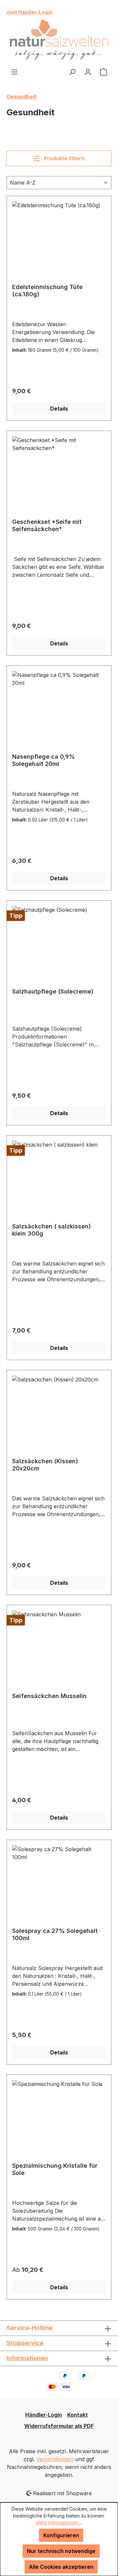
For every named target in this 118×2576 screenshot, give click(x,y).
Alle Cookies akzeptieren (61, 2567)
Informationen (27, 2358)
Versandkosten (55, 2459)
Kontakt (78, 2415)
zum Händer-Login (29, 12)
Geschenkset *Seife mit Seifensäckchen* (47, 525)
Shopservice (25, 2343)
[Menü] (14, 72)
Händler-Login (44, 2415)
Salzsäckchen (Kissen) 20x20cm (45, 1465)
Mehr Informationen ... (59, 2523)
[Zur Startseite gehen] (59, 40)
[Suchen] (72, 72)
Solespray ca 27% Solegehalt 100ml (55, 1934)
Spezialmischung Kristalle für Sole (55, 2169)
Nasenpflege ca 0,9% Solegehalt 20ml (44, 760)
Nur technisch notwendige (61, 2551)
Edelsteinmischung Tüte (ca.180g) (47, 291)
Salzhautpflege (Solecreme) (53, 991)
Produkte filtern (64, 158)
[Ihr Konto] (88, 72)
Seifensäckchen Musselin (49, 1696)
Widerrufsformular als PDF (59, 2426)
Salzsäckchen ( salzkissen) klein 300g (51, 1230)
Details (59, 409)
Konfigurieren (61, 2535)
